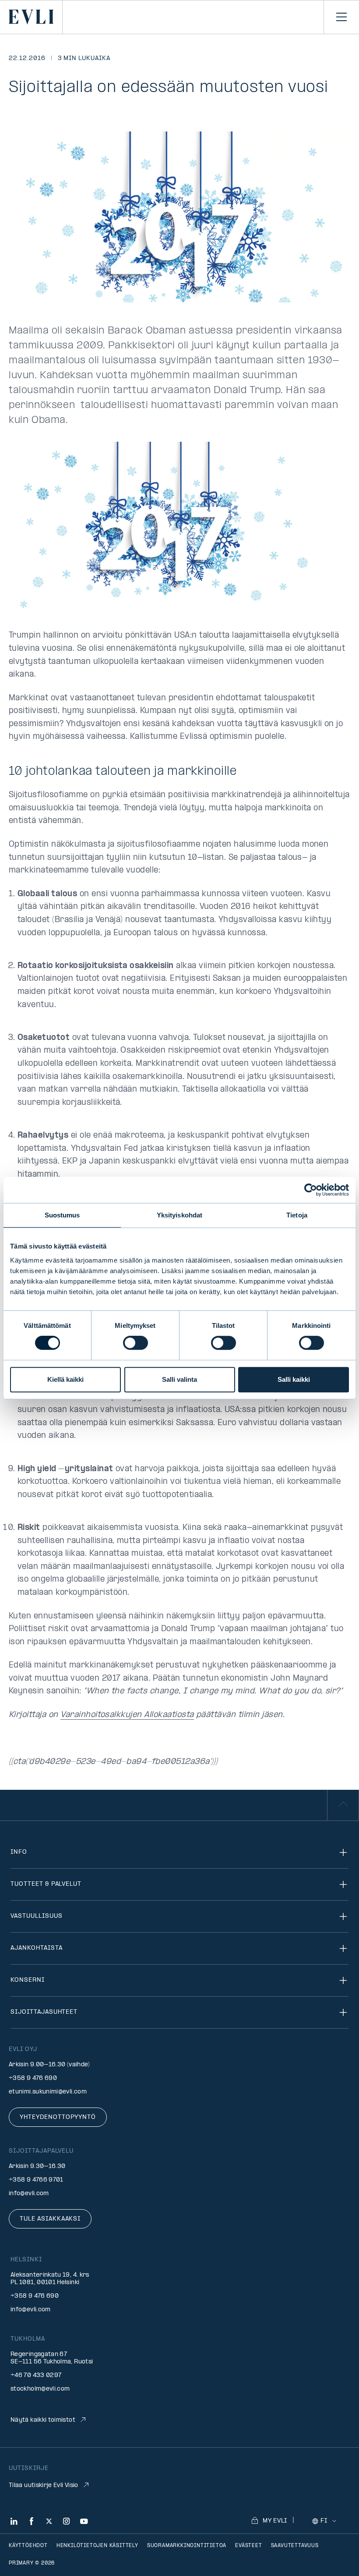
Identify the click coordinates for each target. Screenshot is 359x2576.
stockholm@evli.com (40, 2389)
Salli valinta (179, 1379)
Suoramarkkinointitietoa (187, 2546)
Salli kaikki (294, 1379)
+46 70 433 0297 (36, 2376)
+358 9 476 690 (33, 2078)
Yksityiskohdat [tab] (179, 1215)
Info (19, 1852)
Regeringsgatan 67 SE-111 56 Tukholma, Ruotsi (52, 2358)
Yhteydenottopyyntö (58, 2117)
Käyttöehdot (28, 2546)
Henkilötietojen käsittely (97, 2546)
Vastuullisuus (36, 1916)
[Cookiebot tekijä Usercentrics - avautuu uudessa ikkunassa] (311, 1190)
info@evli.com (29, 2194)
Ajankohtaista (36, 1948)
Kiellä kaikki (65, 1379)
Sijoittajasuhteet (44, 2012)
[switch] (136, 1343)
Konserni (28, 1980)
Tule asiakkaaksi (50, 2219)
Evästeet (248, 2546)
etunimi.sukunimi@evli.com (48, 2092)
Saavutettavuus (295, 2546)
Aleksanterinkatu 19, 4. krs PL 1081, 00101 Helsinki (50, 2279)
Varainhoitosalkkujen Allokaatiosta (127, 1715)
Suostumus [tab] (62, 1215)
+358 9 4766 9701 (36, 2180)
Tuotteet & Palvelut (46, 1884)
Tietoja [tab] (297, 1215)
